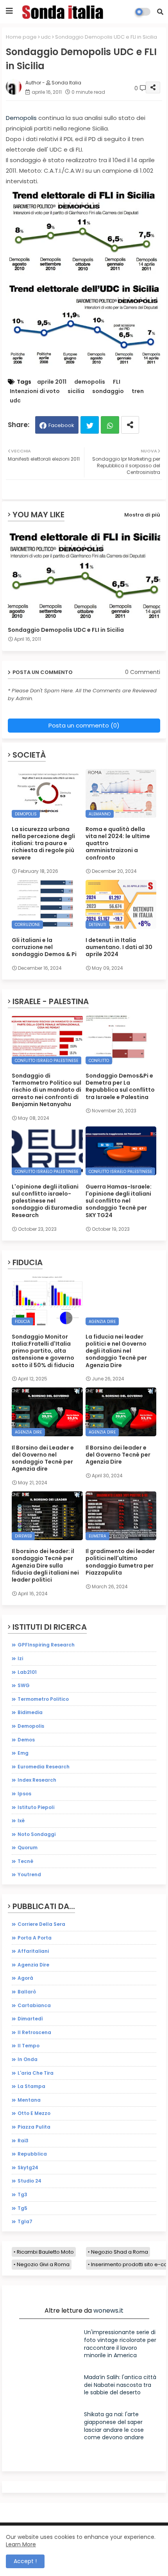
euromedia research (44, 1767)
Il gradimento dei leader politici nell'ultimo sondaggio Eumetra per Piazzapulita (120, 1562)
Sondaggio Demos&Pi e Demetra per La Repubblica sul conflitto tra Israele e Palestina (120, 1086)
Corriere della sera (41, 1924)
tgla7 (25, 2221)
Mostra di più (142, 515)
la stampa (31, 2086)
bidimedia (30, 1712)
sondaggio (108, 391)
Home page (21, 37)
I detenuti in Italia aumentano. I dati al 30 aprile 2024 (119, 947)
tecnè (25, 1861)
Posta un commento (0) (84, 725)
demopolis (90, 382)
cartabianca (34, 2005)
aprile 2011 (52, 382)
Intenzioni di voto (35, 391)
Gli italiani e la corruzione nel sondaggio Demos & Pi (44, 947)
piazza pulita (34, 2127)
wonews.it (108, 2311)
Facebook (61, 425)
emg (23, 1753)
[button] (160, 12)
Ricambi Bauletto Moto (45, 2252)
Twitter (90, 425)
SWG (24, 1685)
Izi (20, 1658)
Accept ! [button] (25, 2561)
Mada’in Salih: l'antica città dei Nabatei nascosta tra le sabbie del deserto (120, 2385)
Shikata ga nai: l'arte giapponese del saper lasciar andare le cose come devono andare (114, 2426)
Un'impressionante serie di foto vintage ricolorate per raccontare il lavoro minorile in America (120, 2344)
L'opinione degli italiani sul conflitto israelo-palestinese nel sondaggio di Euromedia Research (47, 1201)
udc (46, 37)
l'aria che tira (36, 2073)
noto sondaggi (37, 1834)
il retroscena (34, 2032)
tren (138, 391)
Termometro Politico (43, 1699)
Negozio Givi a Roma (43, 2264)
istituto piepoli (36, 1807)
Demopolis (21, 118)
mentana (29, 2100)
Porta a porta (35, 1938)
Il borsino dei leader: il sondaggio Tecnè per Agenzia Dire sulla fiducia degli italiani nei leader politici (45, 1565)
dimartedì (30, 2019)
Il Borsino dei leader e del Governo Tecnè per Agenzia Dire (118, 1455)
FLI (117, 382)
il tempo (29, 2046)
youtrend (29, 1874)
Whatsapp (110, 425)
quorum (28, 1848)
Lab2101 (27, 1672)
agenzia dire (33, 1965)
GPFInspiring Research (46, 1645)
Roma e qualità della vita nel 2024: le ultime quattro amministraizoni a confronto (118, 843)
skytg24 (28, 2168)
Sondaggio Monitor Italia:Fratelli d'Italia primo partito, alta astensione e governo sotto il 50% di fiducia (43, 1351)
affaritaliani (33, 1951)
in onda (28, 2059)
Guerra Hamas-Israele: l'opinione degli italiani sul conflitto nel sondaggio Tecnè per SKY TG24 (119, 1201)
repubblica (32, 2154)
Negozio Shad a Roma (120, 2252)
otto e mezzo (34, 2113)
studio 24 (29, 2181)
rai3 (23, 2141)
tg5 (22, 2208)
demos (26, 1740)
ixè (21, 1821)
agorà (25, 1978)
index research (37, 1780)
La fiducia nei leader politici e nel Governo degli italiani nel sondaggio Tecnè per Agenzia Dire (116, 1351)
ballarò (27, 1992)
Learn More (21, 2544)
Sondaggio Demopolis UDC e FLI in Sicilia (66, 630)
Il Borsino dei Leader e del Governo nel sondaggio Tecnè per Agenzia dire (43, 1458)
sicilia (76, 391)
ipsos (24, 1794)
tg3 (22, 2194)
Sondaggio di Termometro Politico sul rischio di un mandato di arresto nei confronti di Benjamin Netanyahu (46, 1090)
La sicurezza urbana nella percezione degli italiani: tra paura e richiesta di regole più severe (43, 843)
